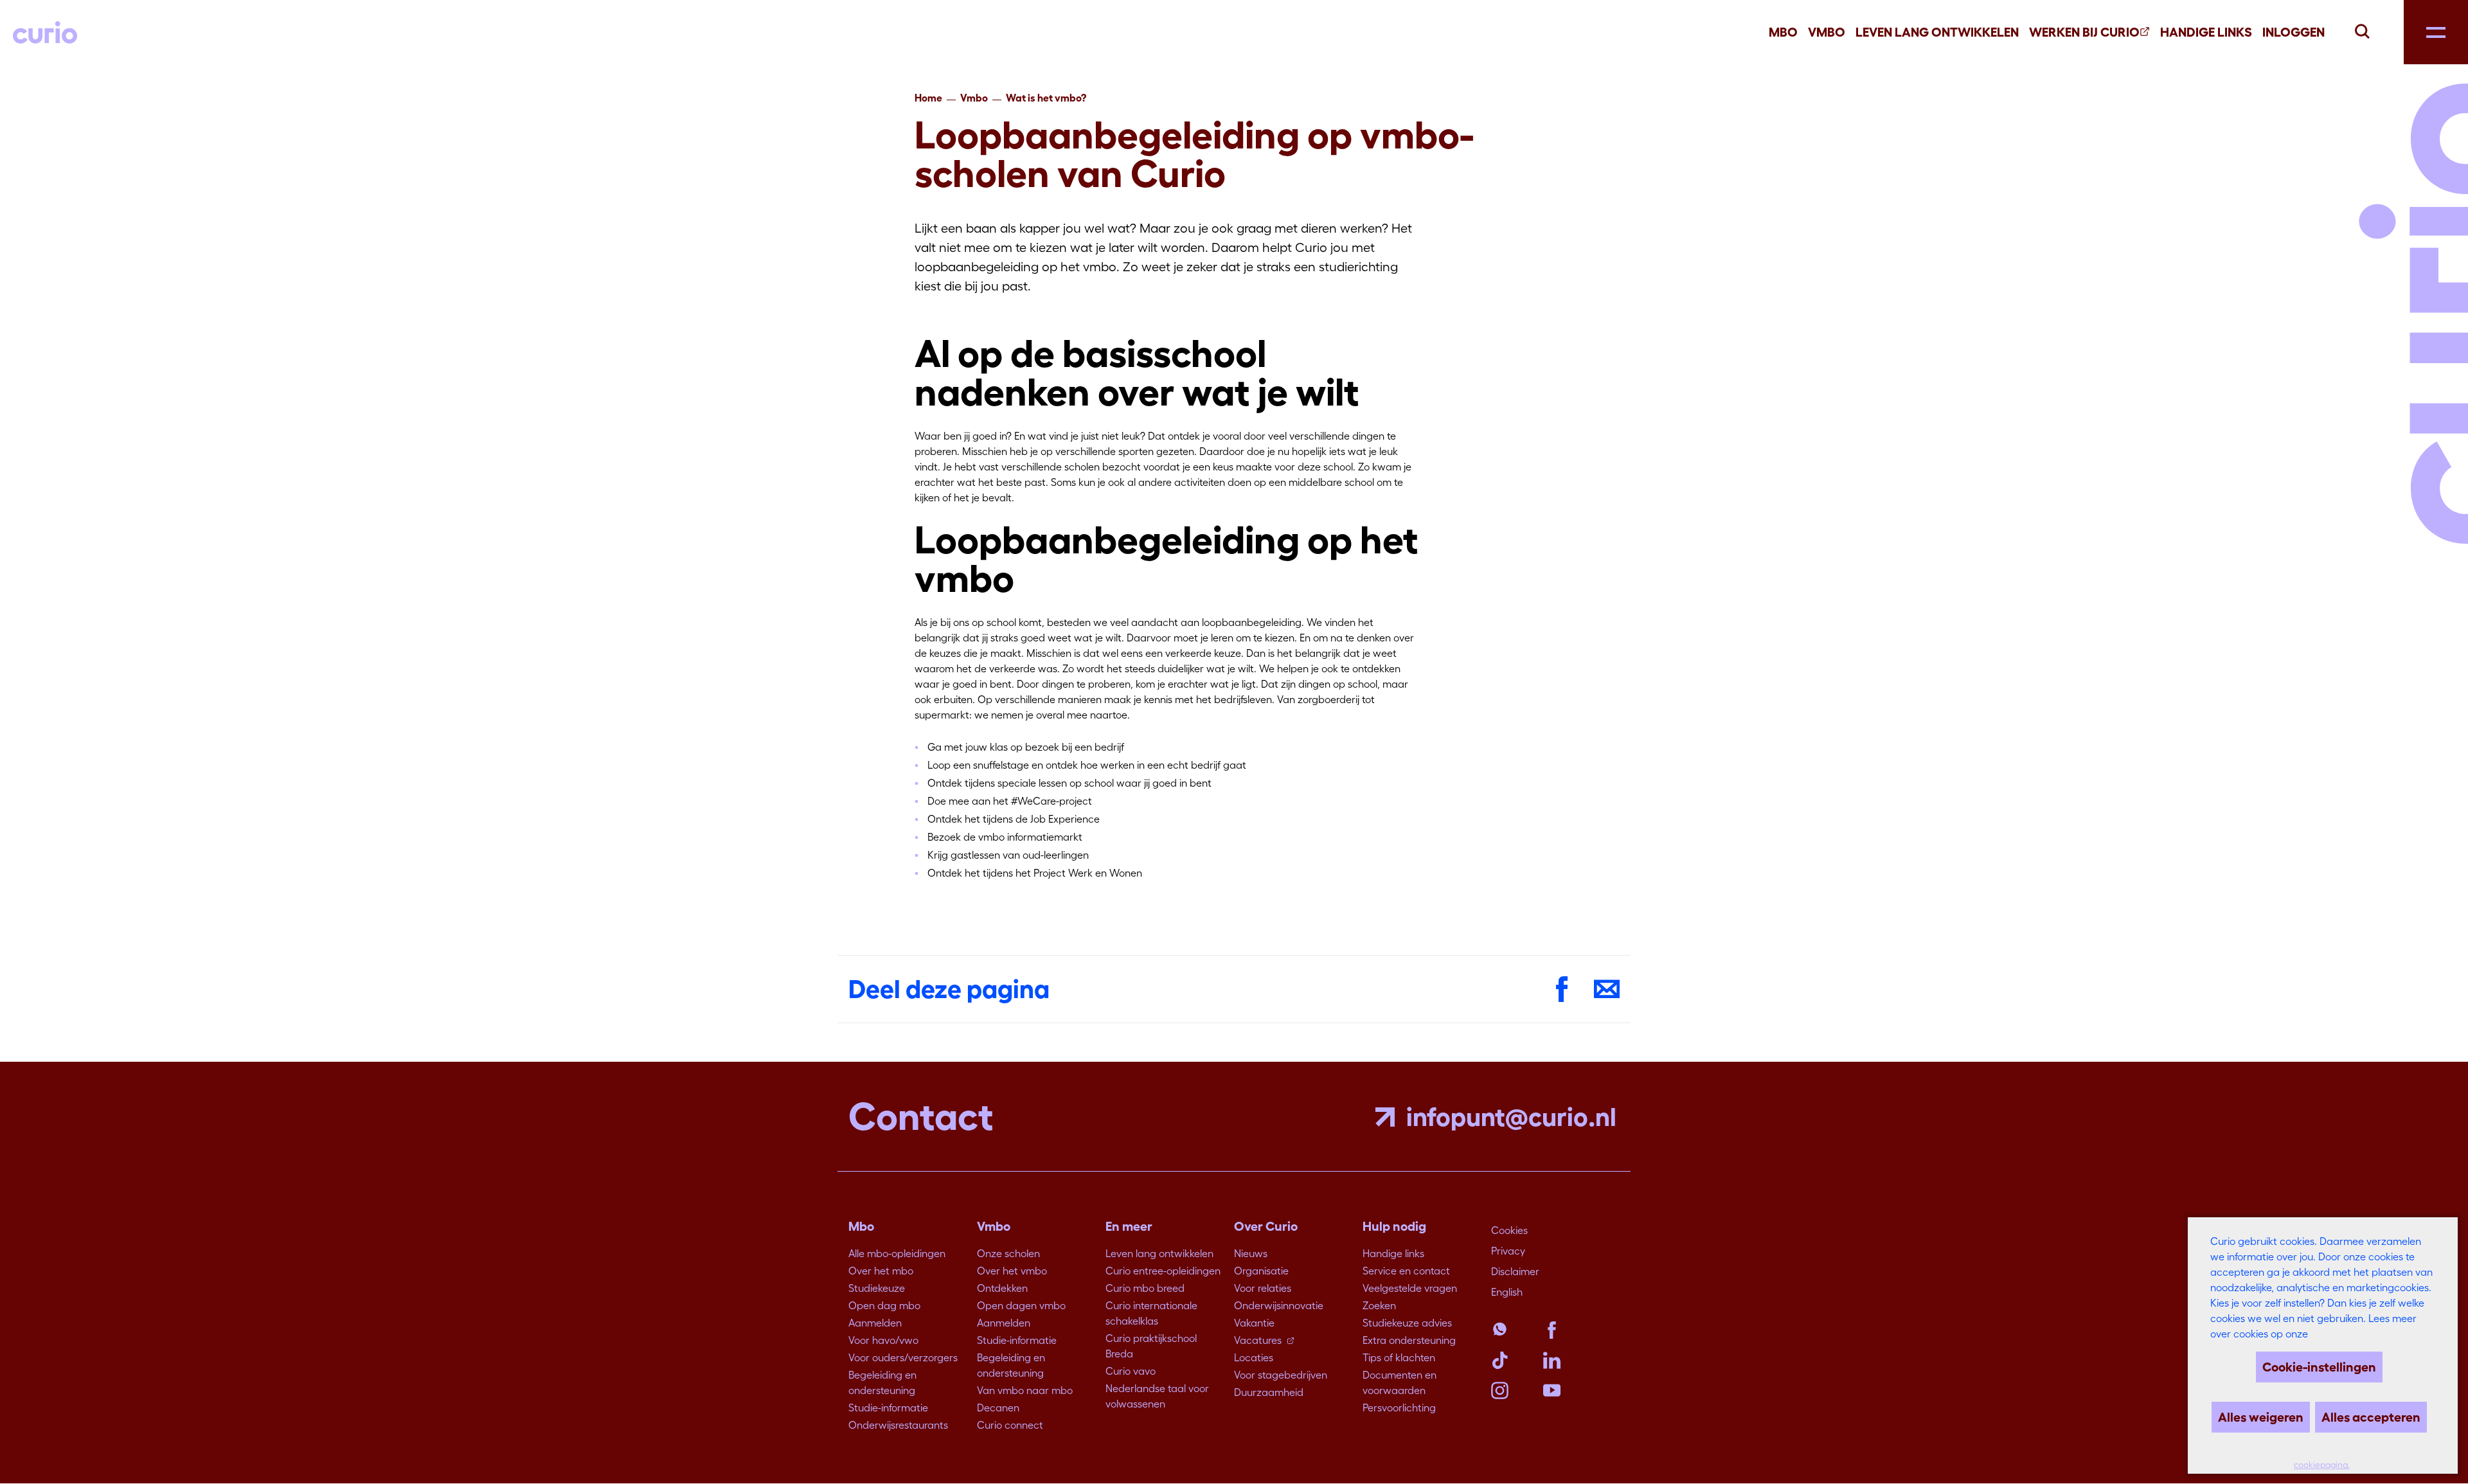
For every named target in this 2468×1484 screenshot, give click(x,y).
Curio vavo (1131, 1371)
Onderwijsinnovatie (1279, 1305)
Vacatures (1258, 1340)
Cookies (1509, 1230)
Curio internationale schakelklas (1151, 1313)
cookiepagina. (2322, 1465)
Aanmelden (875, 1323)
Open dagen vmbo (1021, 1305)
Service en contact (1406, 1271)
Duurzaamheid (1269, 1392)
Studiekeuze (877, 1288)
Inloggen (2294, 32)
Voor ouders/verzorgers (903, 1357)
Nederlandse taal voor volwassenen (1157, 1396)
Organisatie (1261, 1271)
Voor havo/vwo (883, 1340)
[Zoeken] (2362, 30)
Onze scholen (1008, 1253)
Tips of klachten (1399, 1357)
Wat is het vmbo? (1046, 98)
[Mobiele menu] (2436, 32)
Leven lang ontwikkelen (1159, 1253)
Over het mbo (881, 1271)
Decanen (998, 1408)
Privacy (1508, 1251)
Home (928, 98)
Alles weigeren (2261, 1417)
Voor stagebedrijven (1281, 1375)
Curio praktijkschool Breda (1151, 1346)
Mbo (1783, 32)
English (1507, 1292)
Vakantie (1254, 1323)
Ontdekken (1002, 1288)
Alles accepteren (2371, 1417)
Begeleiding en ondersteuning (882, 1382)
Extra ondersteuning (1409, 1340)
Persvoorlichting (1399, 1408)
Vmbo (1827, 32)
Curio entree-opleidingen (1163, 1271)
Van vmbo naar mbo (1025, 1390)
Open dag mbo (884, 1305)
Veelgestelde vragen (1410, 1288)
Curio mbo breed (1145, 1288)
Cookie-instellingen (2319, 1367)
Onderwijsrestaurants (898, 1425)
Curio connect (1010, 1425)
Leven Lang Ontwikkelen (1937, 32)
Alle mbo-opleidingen (897, 1253)
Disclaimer (1515, 1271)
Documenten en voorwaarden (1399, 1382)
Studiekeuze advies (1407, 1323)
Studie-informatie (888, 1408)
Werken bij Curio (2084, 32)
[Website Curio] (45, 32)
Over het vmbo (1012, 1271)
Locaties (1254, 1357)
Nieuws (1251, 1253)
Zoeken (1379, 1305)
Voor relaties (1263, 1288)
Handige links (2206, 32)
